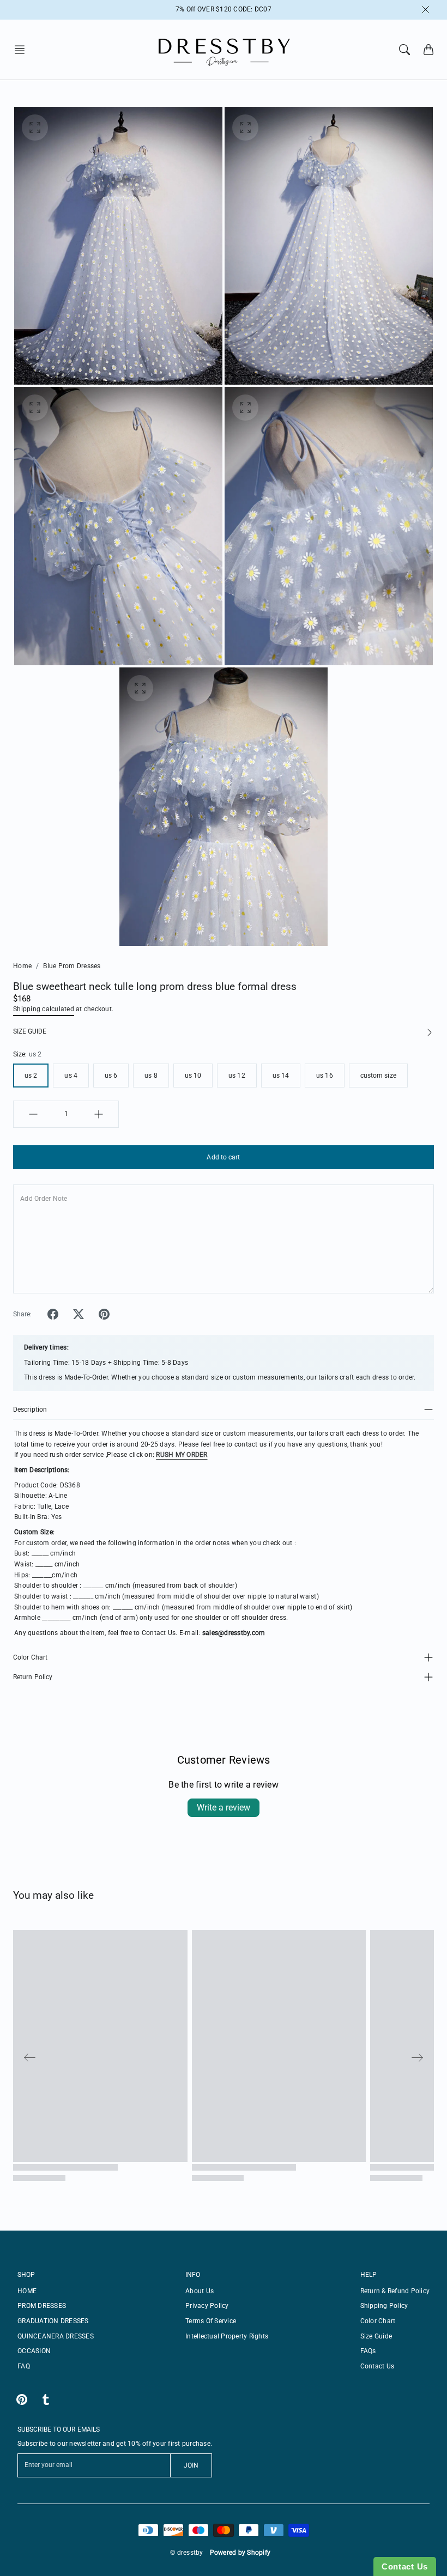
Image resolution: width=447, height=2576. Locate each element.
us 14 (281, 1076)
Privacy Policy (207, 2306)
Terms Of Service (211, 2321)
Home (22, 966)
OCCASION (34, 2351)
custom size (378, 1076)
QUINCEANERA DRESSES (56, 2336)
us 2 (31, 1076)
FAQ (24, 2366)
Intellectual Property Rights (227, 2336)
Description (30, 1409)
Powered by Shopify (240, 2553)
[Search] (404, 50)
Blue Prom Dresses (72, 966)
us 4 (71, 1076)
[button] (23, 50)
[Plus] (99, 1114)
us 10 (193, 1076)
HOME (27, 2291)
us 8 (151, 1076)
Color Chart (30, 1657)
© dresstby (187, 2553)
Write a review (224, 1808)
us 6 (111, 1076)
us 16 (325, 1076)
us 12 (237, 1076)
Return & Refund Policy (395, 2291)
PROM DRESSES (42, 2306)
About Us (200, 2291)
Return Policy (33, 1677)
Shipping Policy (384, 2306)
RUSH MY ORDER (182, 1455)
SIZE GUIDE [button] (30, 1031)
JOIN (191, 2465)
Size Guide (376, 2336)
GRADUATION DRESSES (53, 2321)
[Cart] (428, 50)
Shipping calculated (44, 1009)
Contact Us (377, 2366)
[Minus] (33, 1114)
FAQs (368, 2351)
